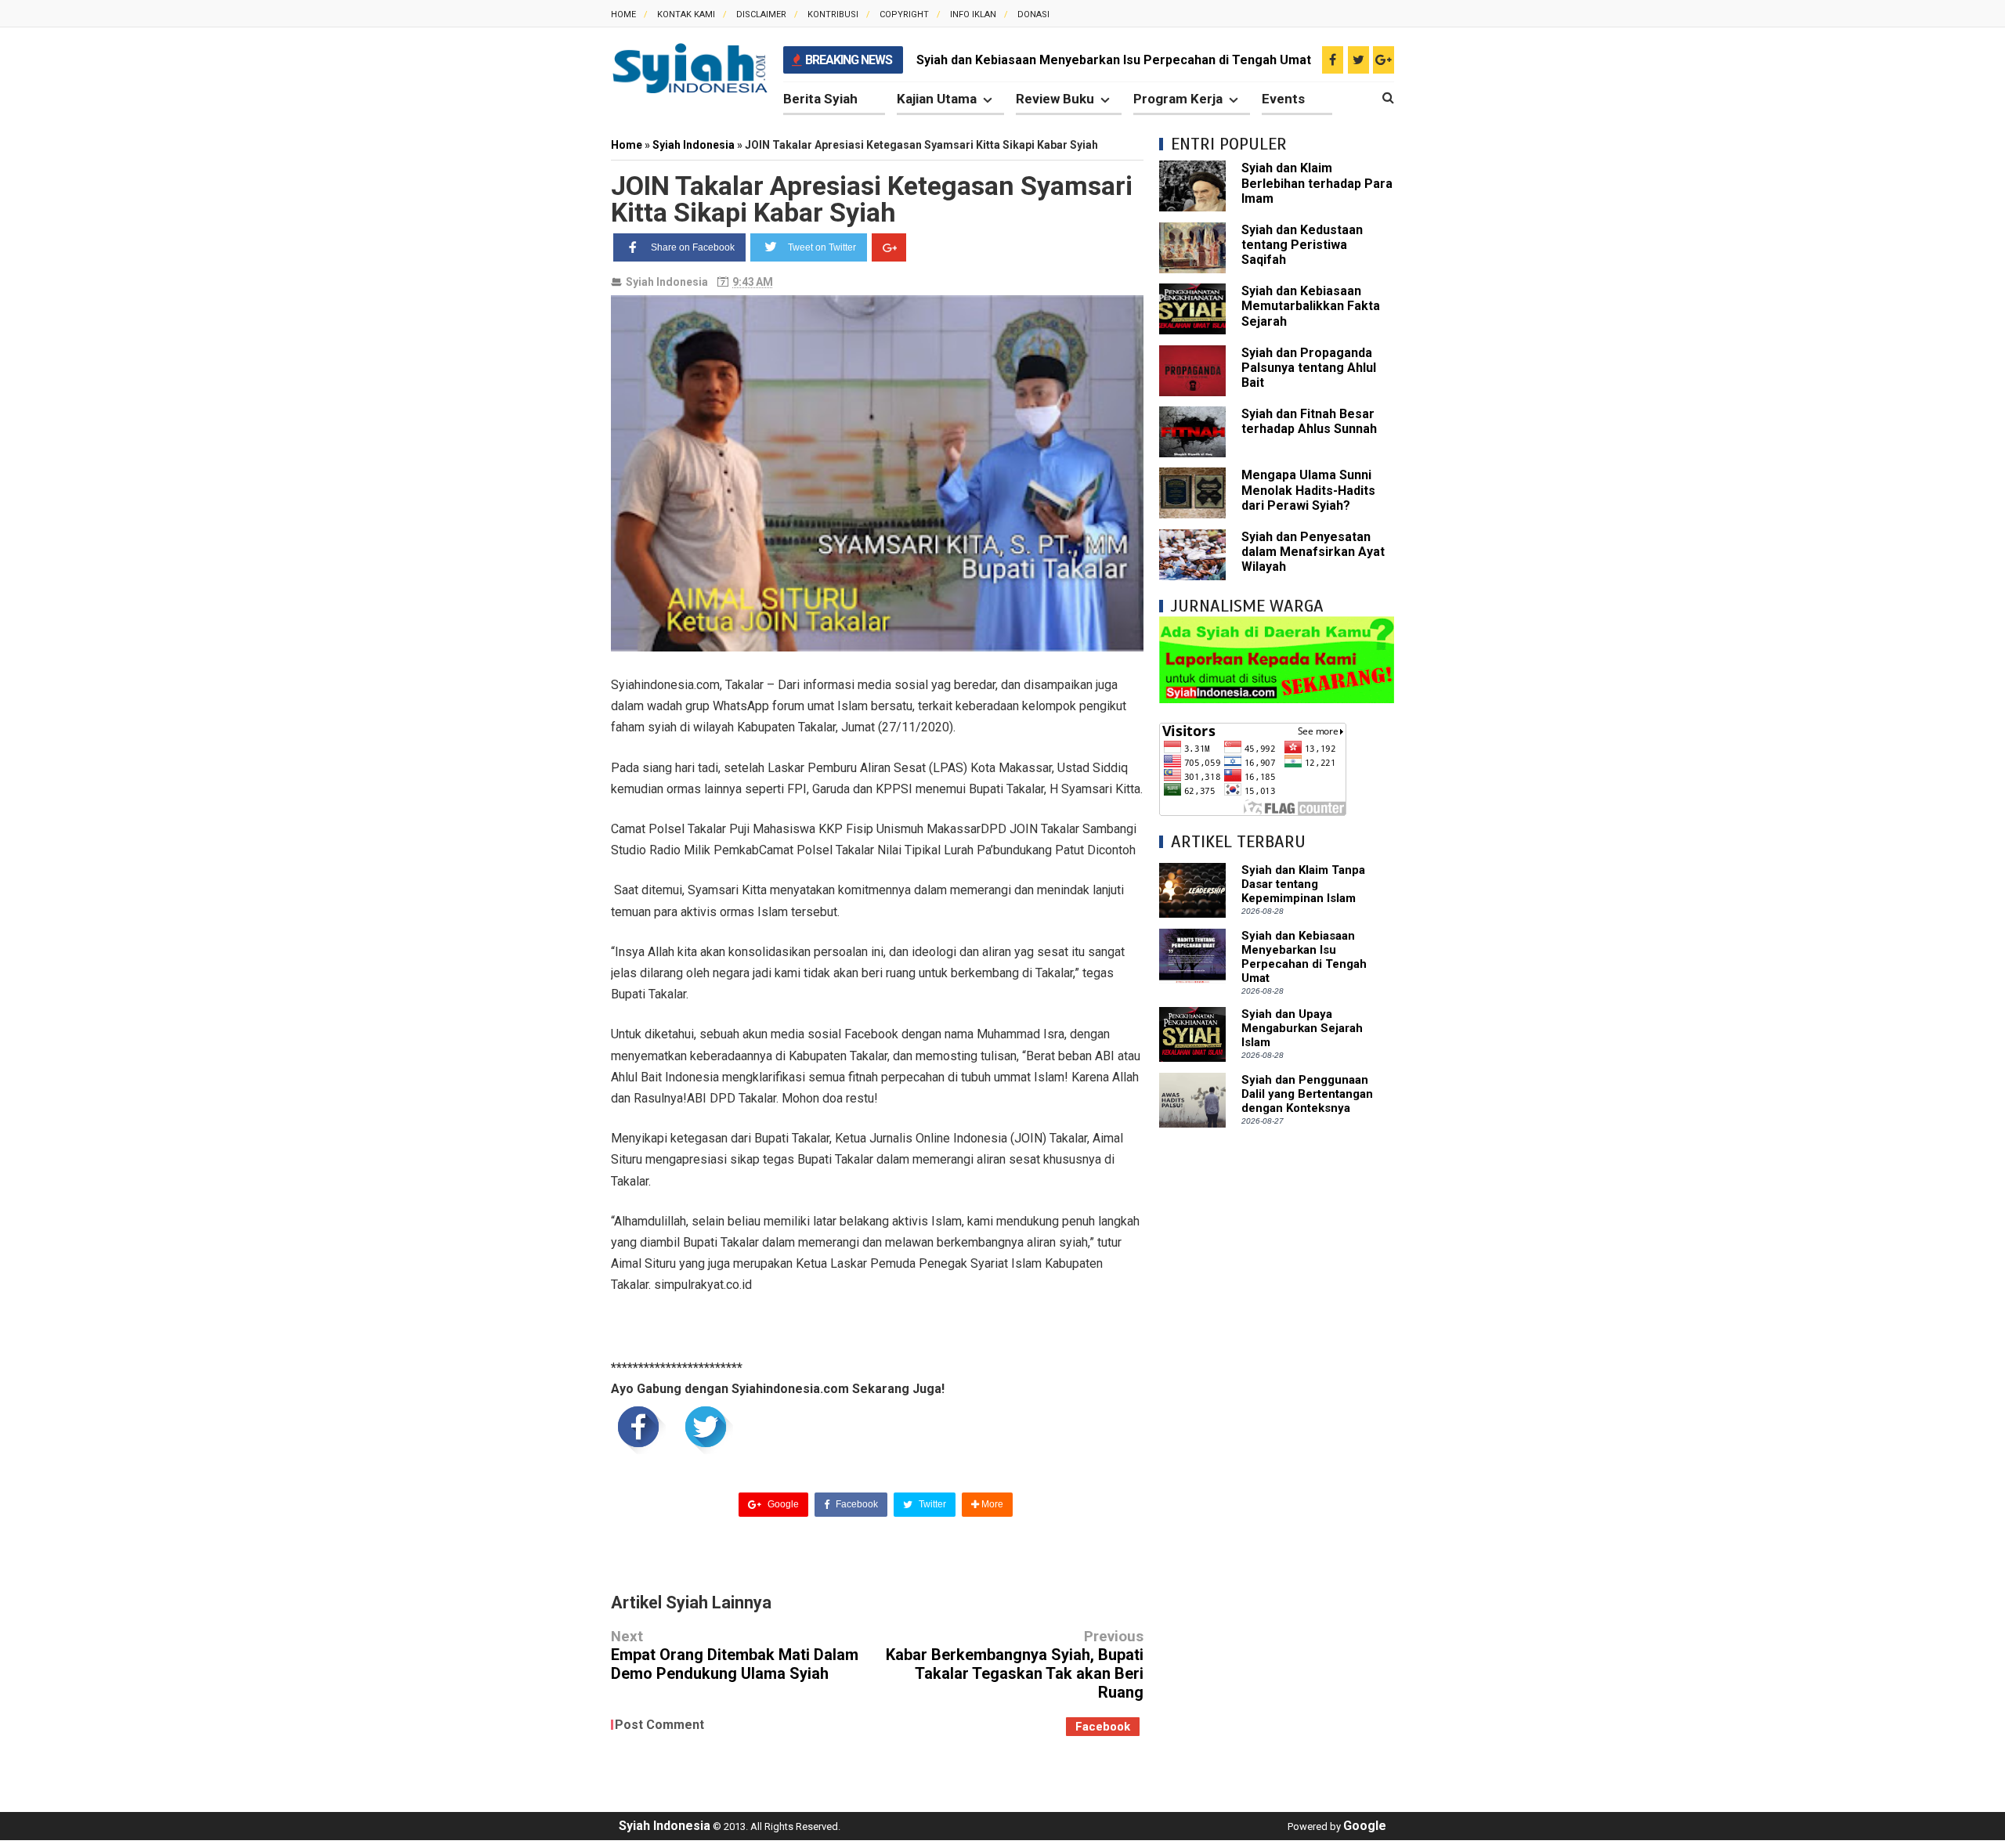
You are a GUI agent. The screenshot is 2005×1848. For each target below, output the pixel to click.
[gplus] (1384, 60)
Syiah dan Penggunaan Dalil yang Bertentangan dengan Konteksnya (1307, 1094)
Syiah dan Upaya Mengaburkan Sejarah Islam (1302, 1028)
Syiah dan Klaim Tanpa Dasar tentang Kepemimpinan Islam (1303, 884)
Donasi (1033, 14)
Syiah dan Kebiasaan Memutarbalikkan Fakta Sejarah (1311, 306)
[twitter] (1358, 60)
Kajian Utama (937, 99)
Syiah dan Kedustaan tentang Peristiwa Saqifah (1302, 245)
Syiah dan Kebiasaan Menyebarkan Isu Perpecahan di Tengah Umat (1114, 60)
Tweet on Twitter (822, 247)
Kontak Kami (686, 14)
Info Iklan (973, 14)
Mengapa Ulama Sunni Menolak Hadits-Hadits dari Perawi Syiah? (1308, 490)
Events (1283, 99)
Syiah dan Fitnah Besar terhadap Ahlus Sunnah (1309, 421)
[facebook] (1333, 60)
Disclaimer (761, 14)
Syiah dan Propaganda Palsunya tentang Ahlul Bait (1309, 368)
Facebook (856, 1504)
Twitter (931, 1504)
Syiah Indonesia (667, 282)
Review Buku (1055, 99)
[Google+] (889, 247)
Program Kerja (1178, 99)
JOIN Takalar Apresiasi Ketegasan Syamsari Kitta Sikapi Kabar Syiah (872, 199)
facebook (1103, 1727)
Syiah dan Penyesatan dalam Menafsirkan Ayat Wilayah (1313, 552)
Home (623, 14)
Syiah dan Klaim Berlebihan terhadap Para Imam (1317, 183)
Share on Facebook (693, 247)
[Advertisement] (1277, 1378)
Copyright (904, 14)
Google (782, 1504)
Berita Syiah (820, 99)
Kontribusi (833, 14)
